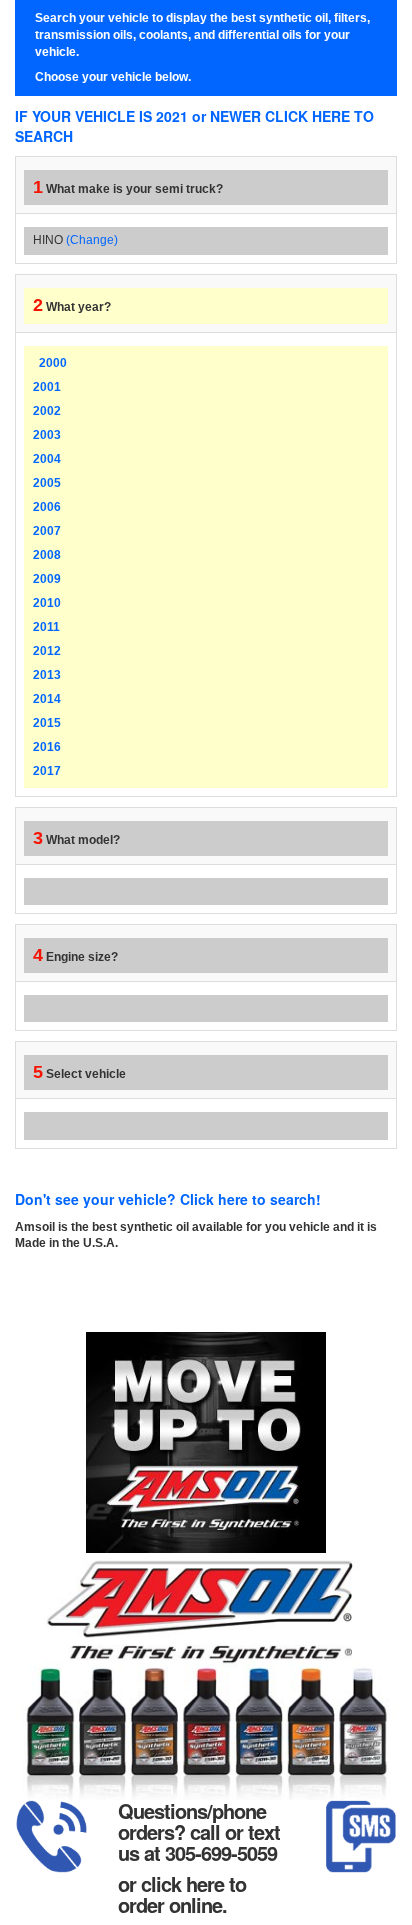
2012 (47, 651)
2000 (53, 363)
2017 (47, 771)
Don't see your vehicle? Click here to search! (168, 1199)
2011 (46, 627)
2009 (47, 579)
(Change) (92, 240)
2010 (47, 603)
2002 (47, 411)
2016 (47, 747)
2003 (47, 435)
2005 (47, 483)
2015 (47, 723)
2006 (47, 507)
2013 (47, 675)
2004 (47, 459)
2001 (47, 387)
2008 (47, 555)
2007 (47, 531)
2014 (47, 699)
